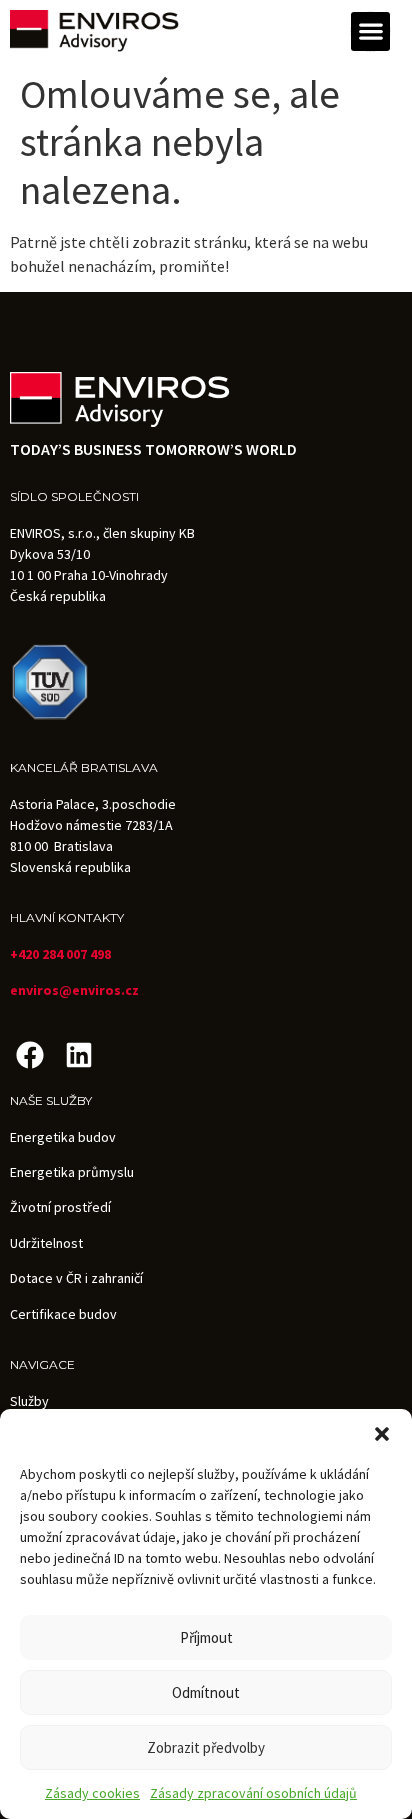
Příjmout (206, 1637)
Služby (29, 1401)
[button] (382, 1434)
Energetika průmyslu (72, 1172)
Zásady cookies (92, 1793)
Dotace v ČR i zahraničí (76, 1278)
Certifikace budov (63, 1314)
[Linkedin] (78, 1054)
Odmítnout (206, 1692)
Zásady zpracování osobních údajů (253, 1793)
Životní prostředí (60, 1207)
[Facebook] (29, 1054)
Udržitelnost (46, 1243)
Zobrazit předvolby (206, 1747)
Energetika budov (63, 1137)
